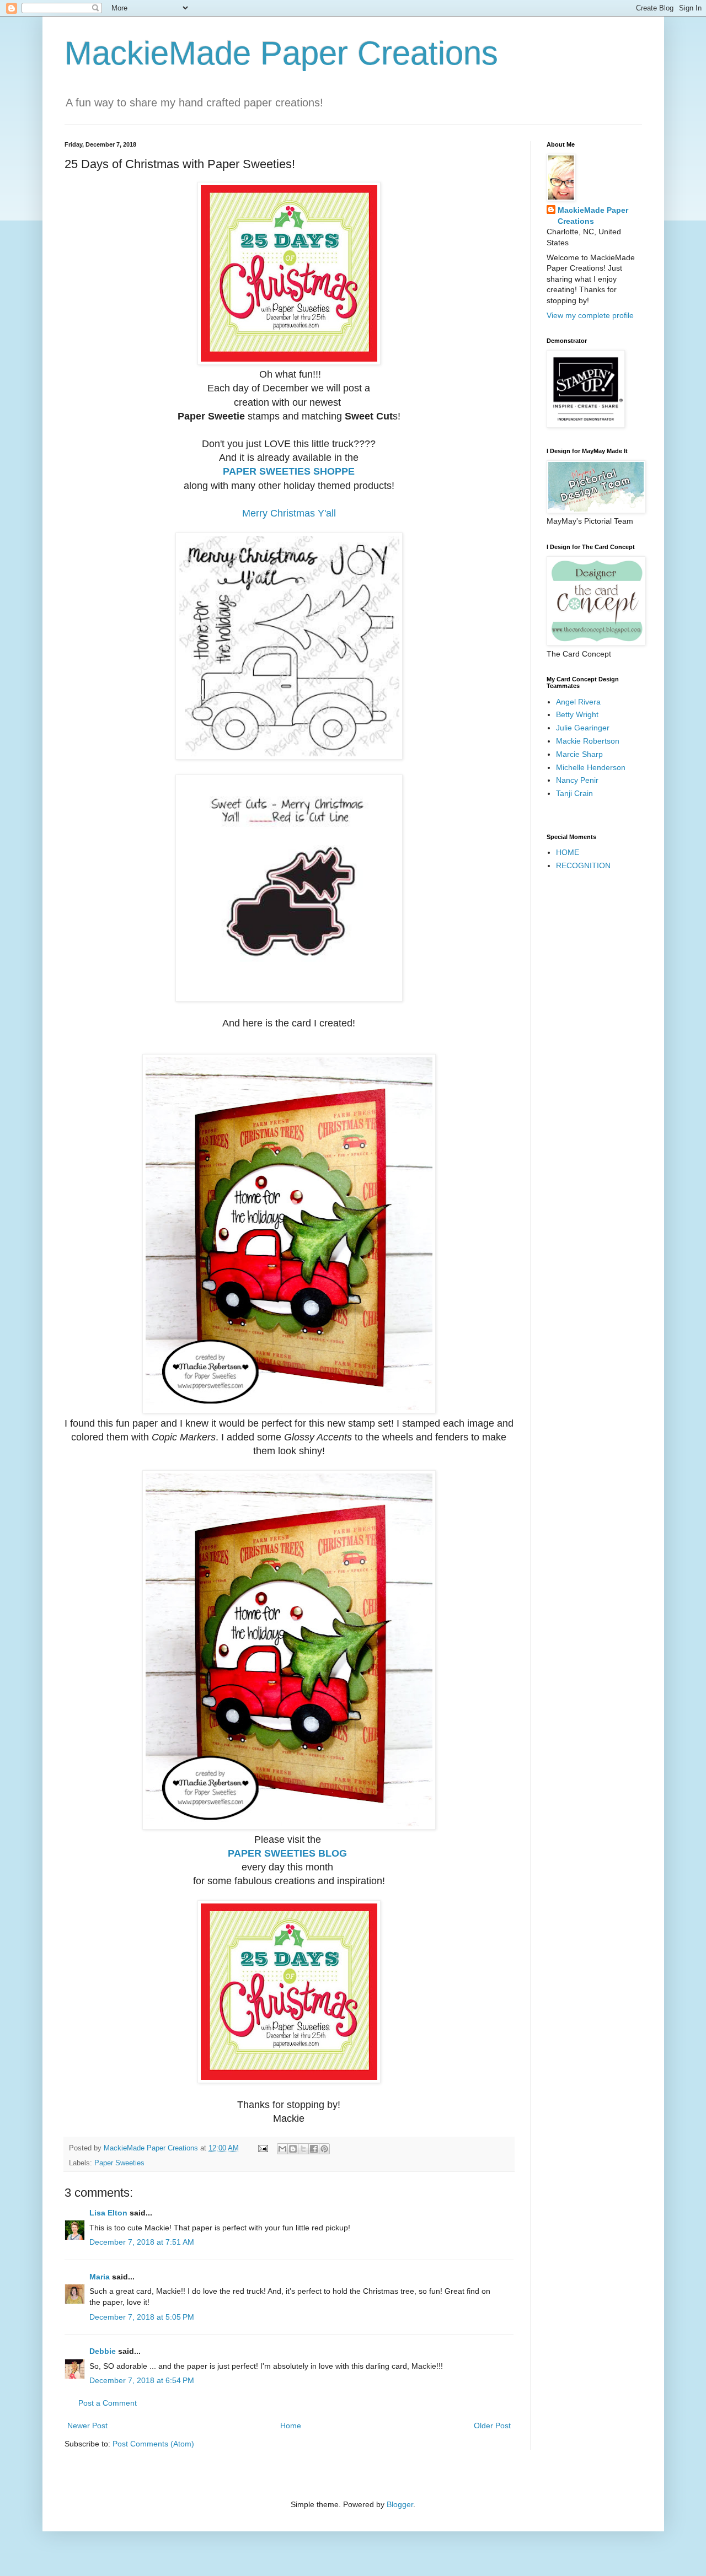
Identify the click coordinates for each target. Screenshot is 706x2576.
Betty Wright (577, 714)
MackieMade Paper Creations (281, 53)
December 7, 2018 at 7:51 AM (142, 2242)
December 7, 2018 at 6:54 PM (142, 2380)
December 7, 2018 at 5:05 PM (142, 2317)
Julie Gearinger (583, 728)
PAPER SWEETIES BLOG (287, 1853)
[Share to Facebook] (314, 2149)
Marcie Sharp (579, 754)
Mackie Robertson (588, 741)
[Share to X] (303, 2149)
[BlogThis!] (293, 2149)
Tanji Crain (574, 793)
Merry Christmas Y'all (289, 513)
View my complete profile (590, 315)
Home (291, 2426)
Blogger (400, 2504)
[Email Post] (263, 2148)
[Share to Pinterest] (324, 2149)
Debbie (103, 2351)
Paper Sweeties (119, 2163)
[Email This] (282, 2149)
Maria (100, 2277)
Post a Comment (108, 2403)
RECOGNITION (583, 865)
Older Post (492, 2426)
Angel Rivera (578, 702)
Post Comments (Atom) (153, 2444)
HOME (568, 852)
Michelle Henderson (591, 767)
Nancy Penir (577, 780)
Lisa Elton (108, 2213)
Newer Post (87, 2426)
